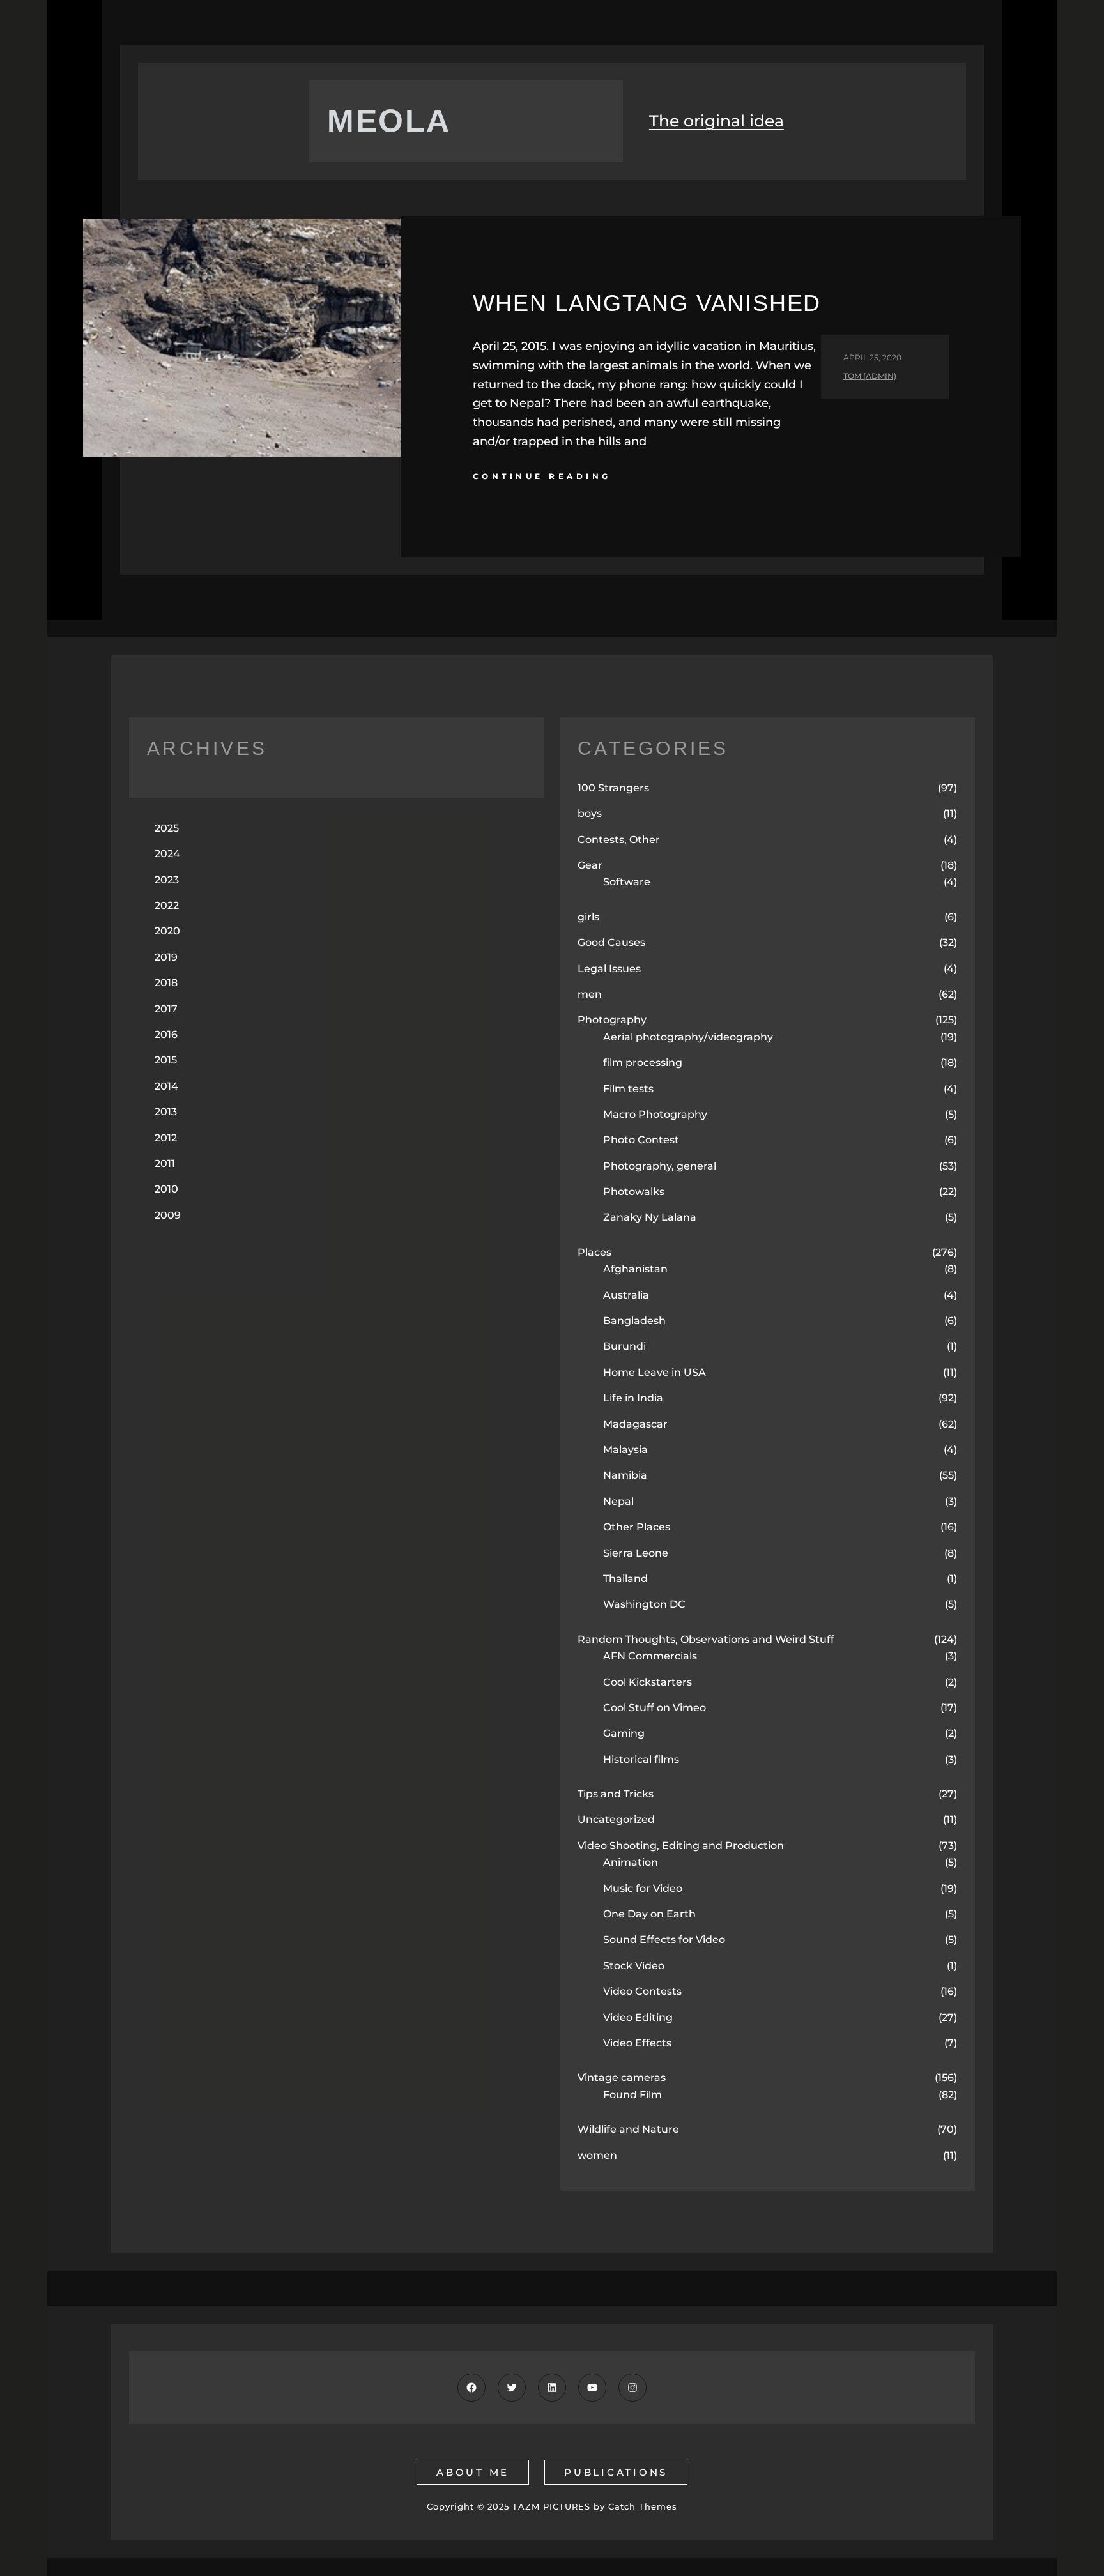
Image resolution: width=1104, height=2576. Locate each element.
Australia (626, 1295)
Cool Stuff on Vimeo (655, 1708)
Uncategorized (616, 1819)
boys (590, 813)
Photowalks (634, 1192)
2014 (166, 1086)
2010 (166, 1189)
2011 (165, 1163)
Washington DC (644, 1604)
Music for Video (643, 1888)
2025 (167, 828)
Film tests (628, 1089)
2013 (166, 1112)
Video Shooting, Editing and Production (681, 1846)
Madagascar (635, 1424)
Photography (612, 1020)
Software (627, 882)
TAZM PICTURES (551, 2506)
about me (473, 2472)
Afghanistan (635, 1269)
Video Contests (642, 1991)
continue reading (542, 476)
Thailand (625, 1579)
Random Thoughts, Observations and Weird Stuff (706, 1639)
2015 (166, 1060)
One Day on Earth (649, 1914)
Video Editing (638, 2017)
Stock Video (634, 1966)
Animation (631, 1862)
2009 (168, 1215)
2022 (167, 905)
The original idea (717, 121)
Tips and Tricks (616, 1794)
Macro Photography (655, 1114)
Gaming (624, 1733)
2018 (166, 983)
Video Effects (637, 2043)
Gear (590, 865)
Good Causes (611, 942)
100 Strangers (613, 788)
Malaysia (625, 1450)
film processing (643, 1063)
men (590, 994)
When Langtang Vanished (647, 303)
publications (616, 2472)
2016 (166, 1034)
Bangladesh (634, 1321)
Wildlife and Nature (628, 2129)
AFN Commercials (650, 1656)
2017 (166, 1009)
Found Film (632, 2095)
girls (588, 917)
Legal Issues (609, 969)
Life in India (633, 1398)
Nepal (618, 1501)
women (597, 2155)
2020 (167, 931)
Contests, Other (619, 840)
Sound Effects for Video (664, 1940)
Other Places (637, 1527)
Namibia (625, 1475)
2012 (166, 1138)
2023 (167, 880)
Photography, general (660, 1166)
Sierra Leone (636, 1553)
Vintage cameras (622, 2077)
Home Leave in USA (655, 1372)
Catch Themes (643, 2506)
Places (594, 1252)
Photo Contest (641, 1140)
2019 (166, 957)
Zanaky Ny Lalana (650, 1217)
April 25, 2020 (872, 357)
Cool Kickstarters (648, 1682)
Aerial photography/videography (688, 1037)
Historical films (641, 1759)
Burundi (625, 1346)
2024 (167, 854)
